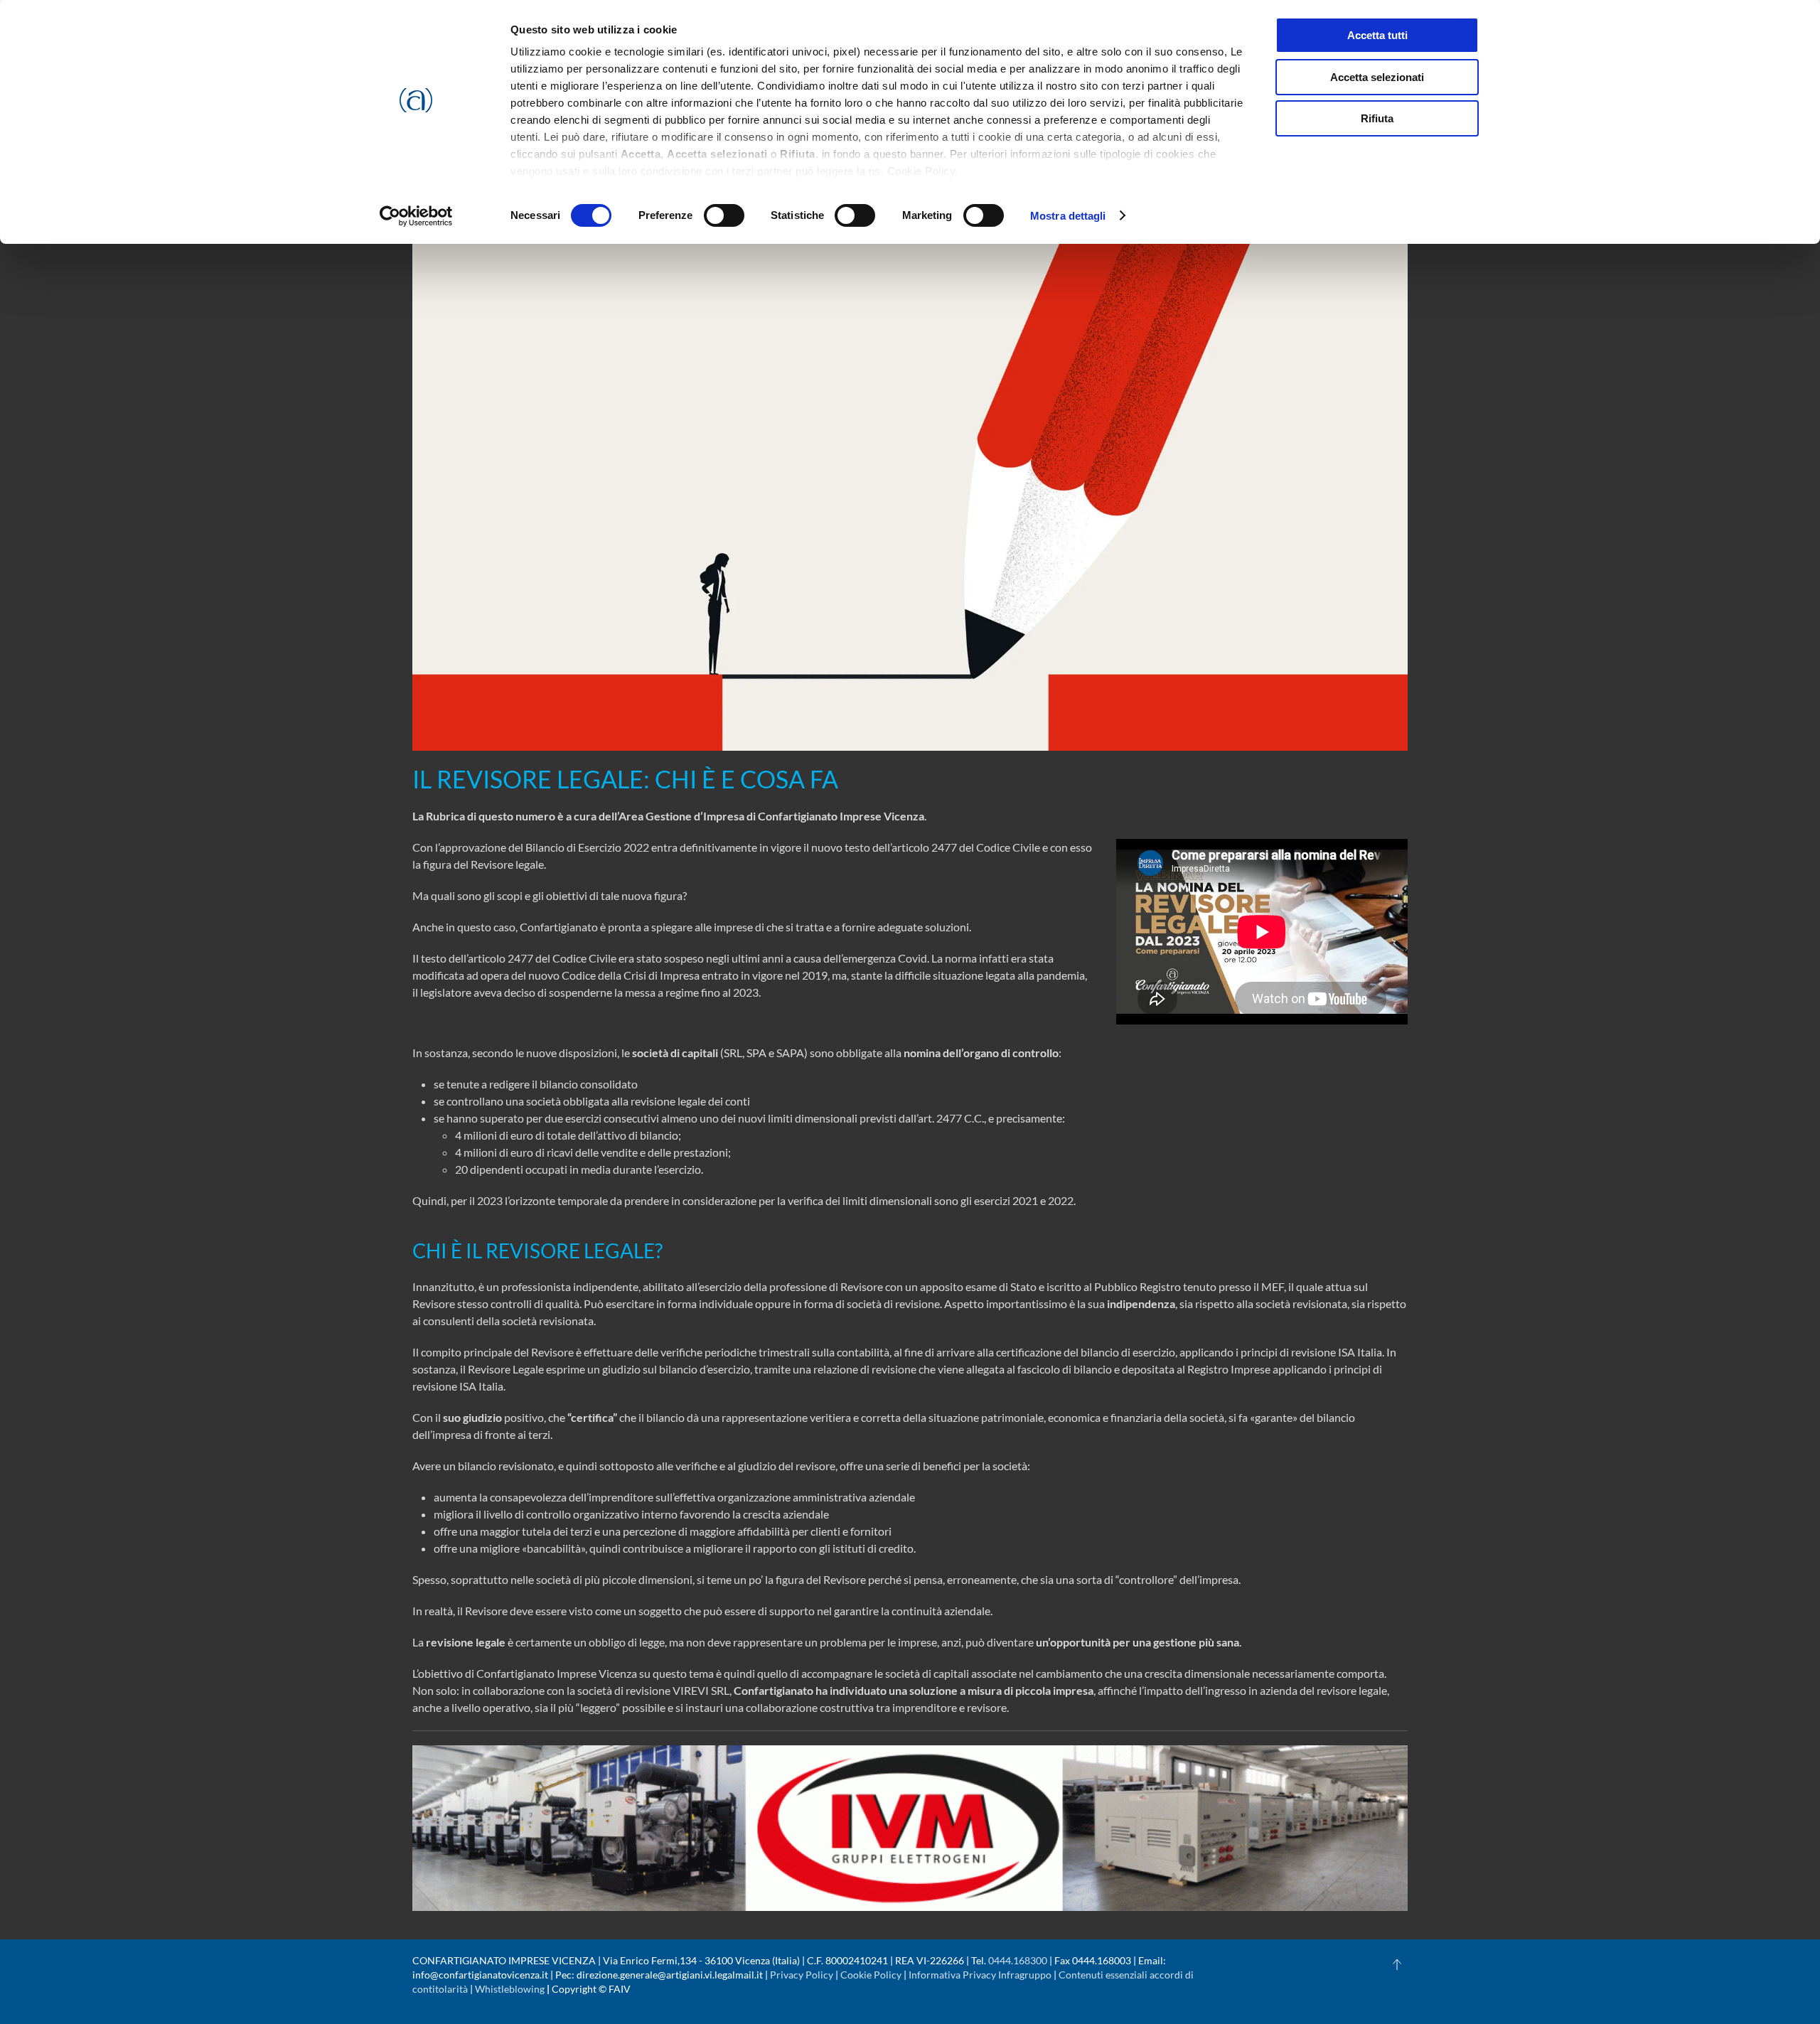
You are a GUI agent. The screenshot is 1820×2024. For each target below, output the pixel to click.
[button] (1397, 1964)
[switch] (724, 215)
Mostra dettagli (1068, 216)
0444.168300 (1018, 1960)
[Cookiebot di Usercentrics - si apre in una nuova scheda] (416, 216)
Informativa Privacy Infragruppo (980, 1975)
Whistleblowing (510, 1989)
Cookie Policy (871, 1975)
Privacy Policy (802, 1975)
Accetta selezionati (1377, 77)
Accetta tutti (1377, 35)
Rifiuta (1377, 118)
